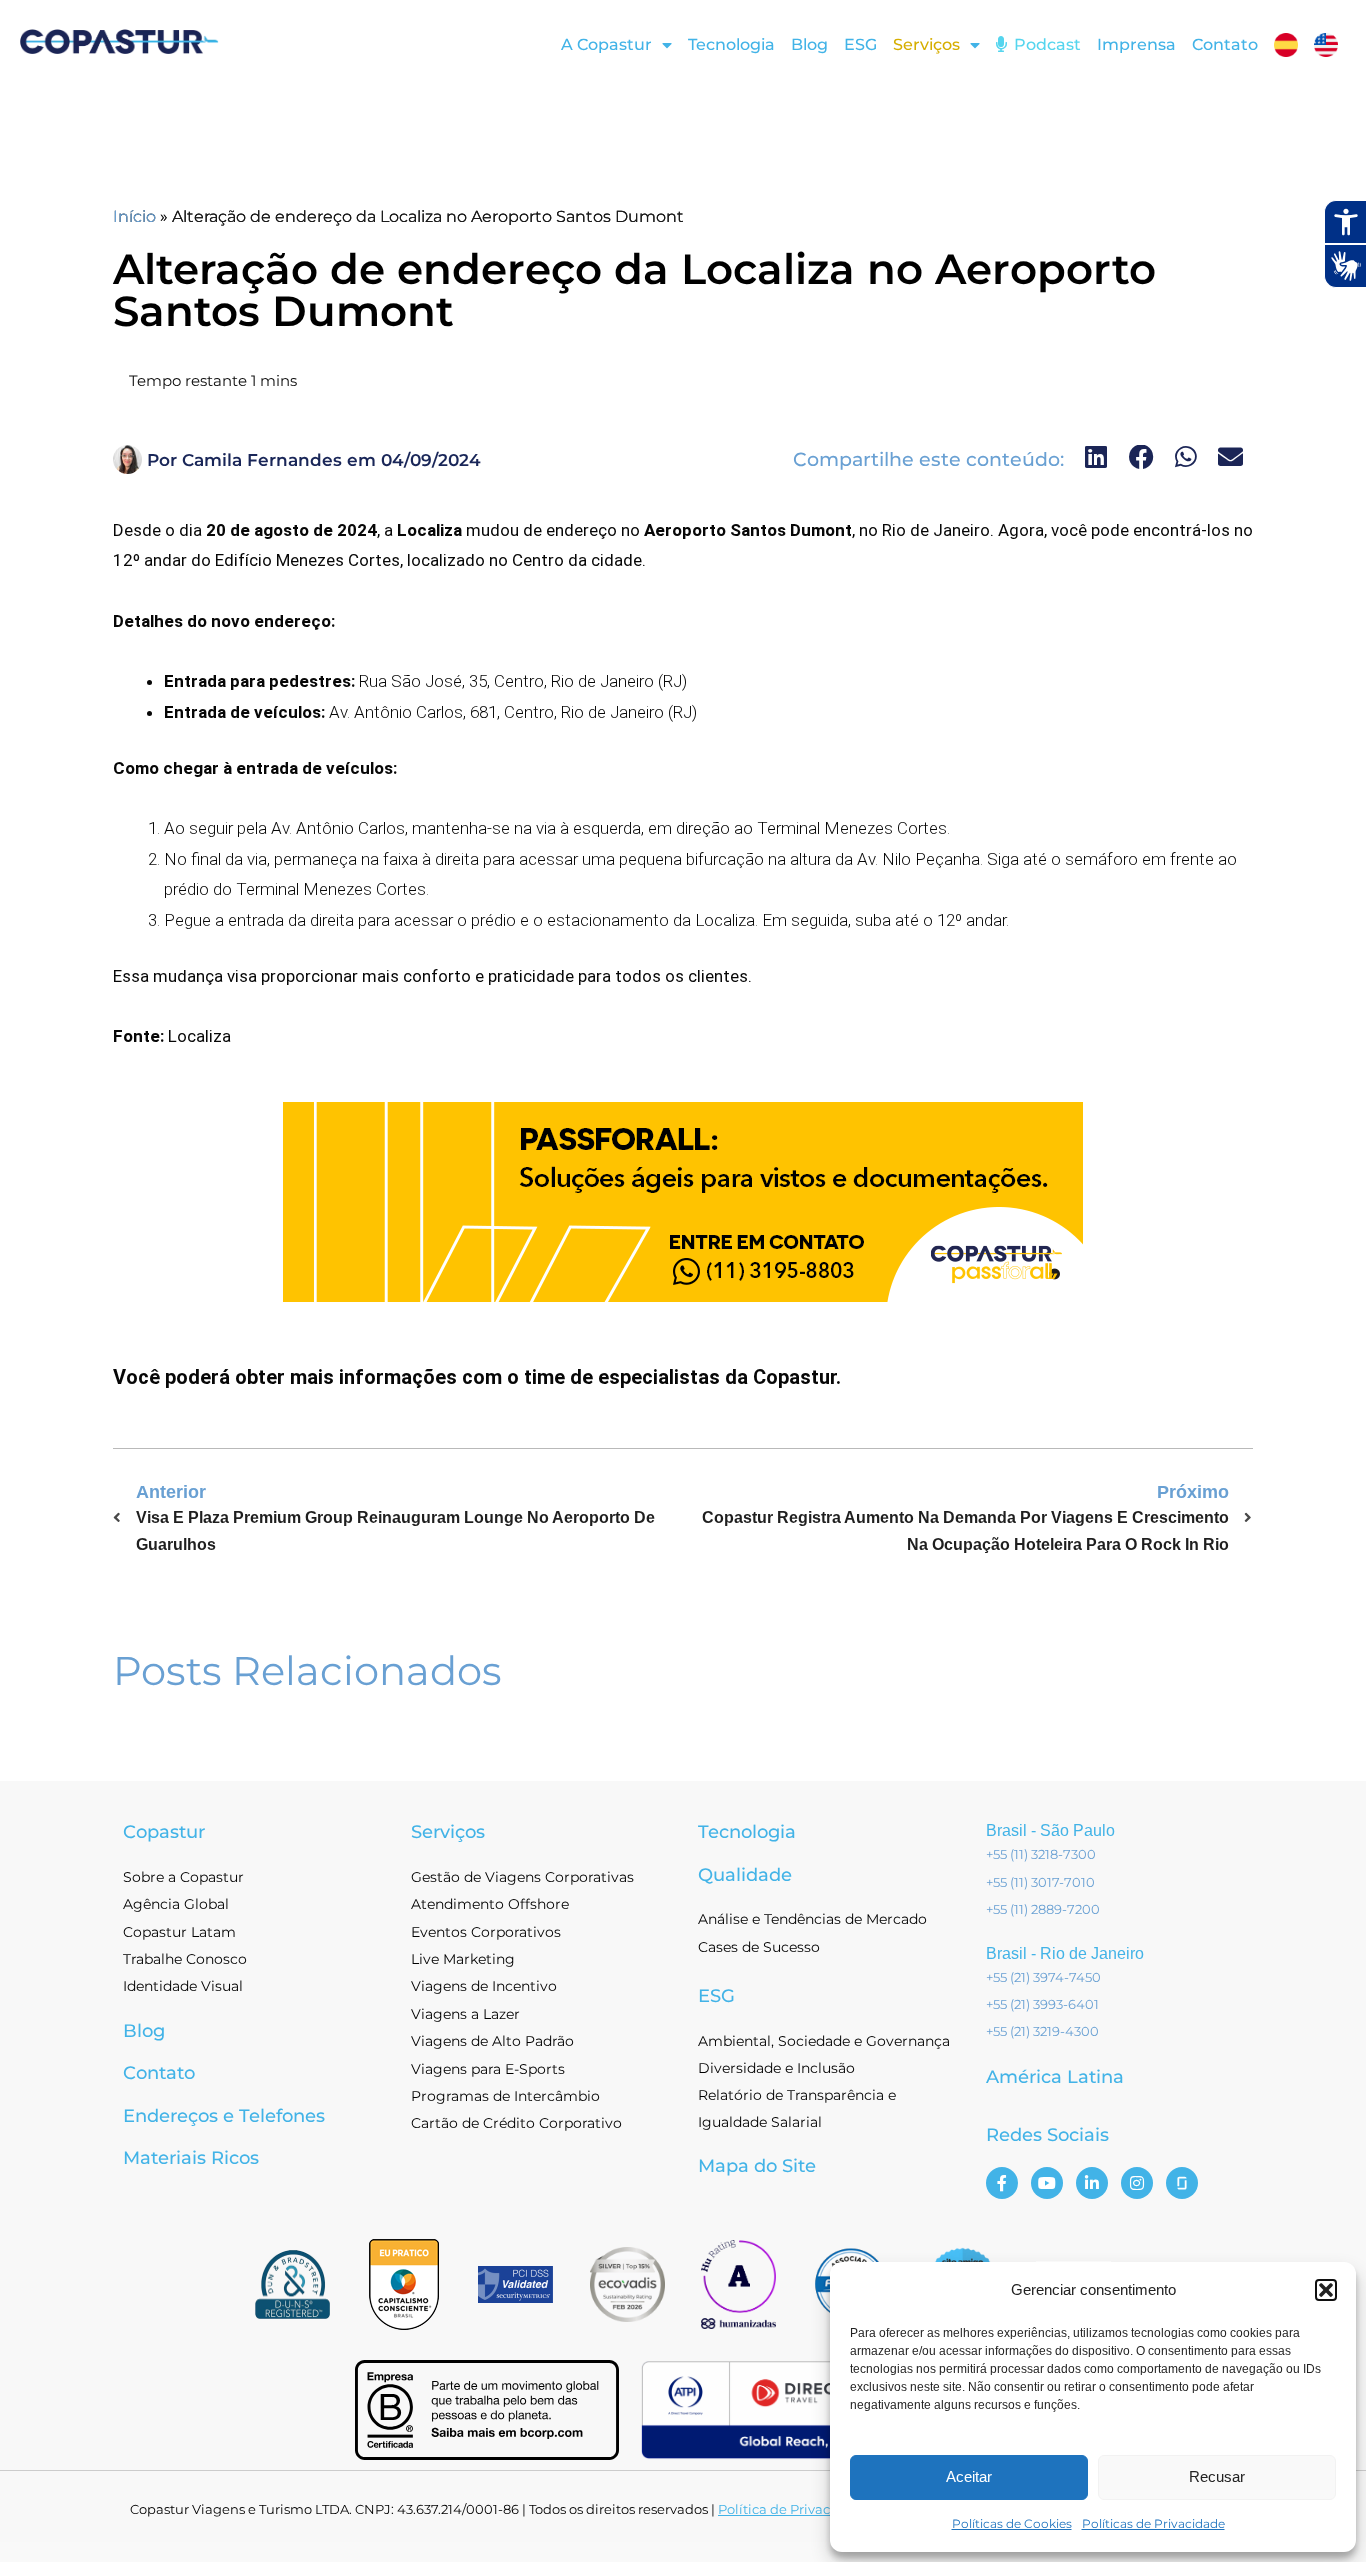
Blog (809, 44)
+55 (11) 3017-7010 (1040, 1882)
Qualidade (745, 1875)
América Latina (1055, 2077)
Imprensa (1136, 44)
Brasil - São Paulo (1050, 1830)
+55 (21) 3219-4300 (1042, 2031)
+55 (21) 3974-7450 (1043, 1977)
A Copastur (606, 44)
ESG (860, 44)
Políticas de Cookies (1012, 2523)
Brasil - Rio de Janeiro (1065, 1953)
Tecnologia (731, 44)
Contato (1225, 44)
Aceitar (969, 2476)
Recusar (1217, 2476)
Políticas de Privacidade (1153, 2523)
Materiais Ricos (191, 2158)
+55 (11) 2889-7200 (1043, 1909)
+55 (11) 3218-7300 (1041, 1854)
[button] (1326, 2290)
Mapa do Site (757, 2166)
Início (134, 216)
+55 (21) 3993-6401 (1042, 2004)
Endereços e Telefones (224, 2116)
